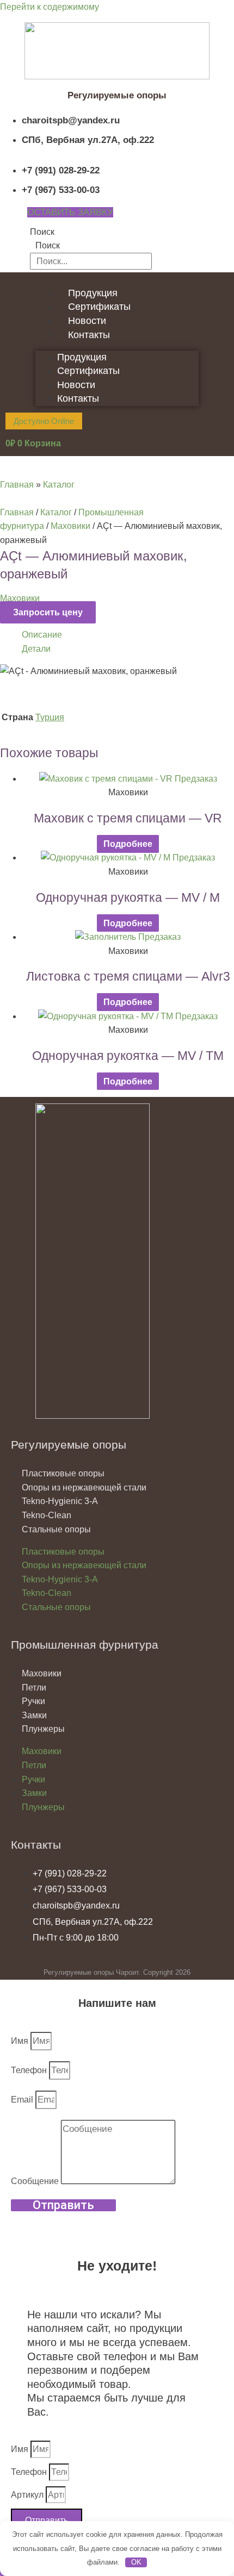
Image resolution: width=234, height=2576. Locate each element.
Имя (21, 2041)
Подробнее (128, 844)
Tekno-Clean (47, 1515)
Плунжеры (43, 1729)
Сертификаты (99, 307)
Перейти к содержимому (50, 7)
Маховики (70, 526)
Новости (87, 321)
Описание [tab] (42, 635)
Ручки (33, 1701)
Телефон (30, 2070)
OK (136, 2562)
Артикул (28, 2495)
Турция (50, 717)
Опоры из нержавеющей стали (84, 1487)
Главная (17, 485)
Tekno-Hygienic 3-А (60, 1501)
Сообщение (36, 2181)
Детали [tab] (36, 649)
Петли (34, 1688)
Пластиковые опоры (63, 1473)
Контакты (89, 335)
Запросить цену (48, 612)
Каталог (59, 485)
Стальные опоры (56, 1529)
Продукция (93, 293)
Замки (34, 1715)
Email (23, 2100)
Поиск (42, 232)
